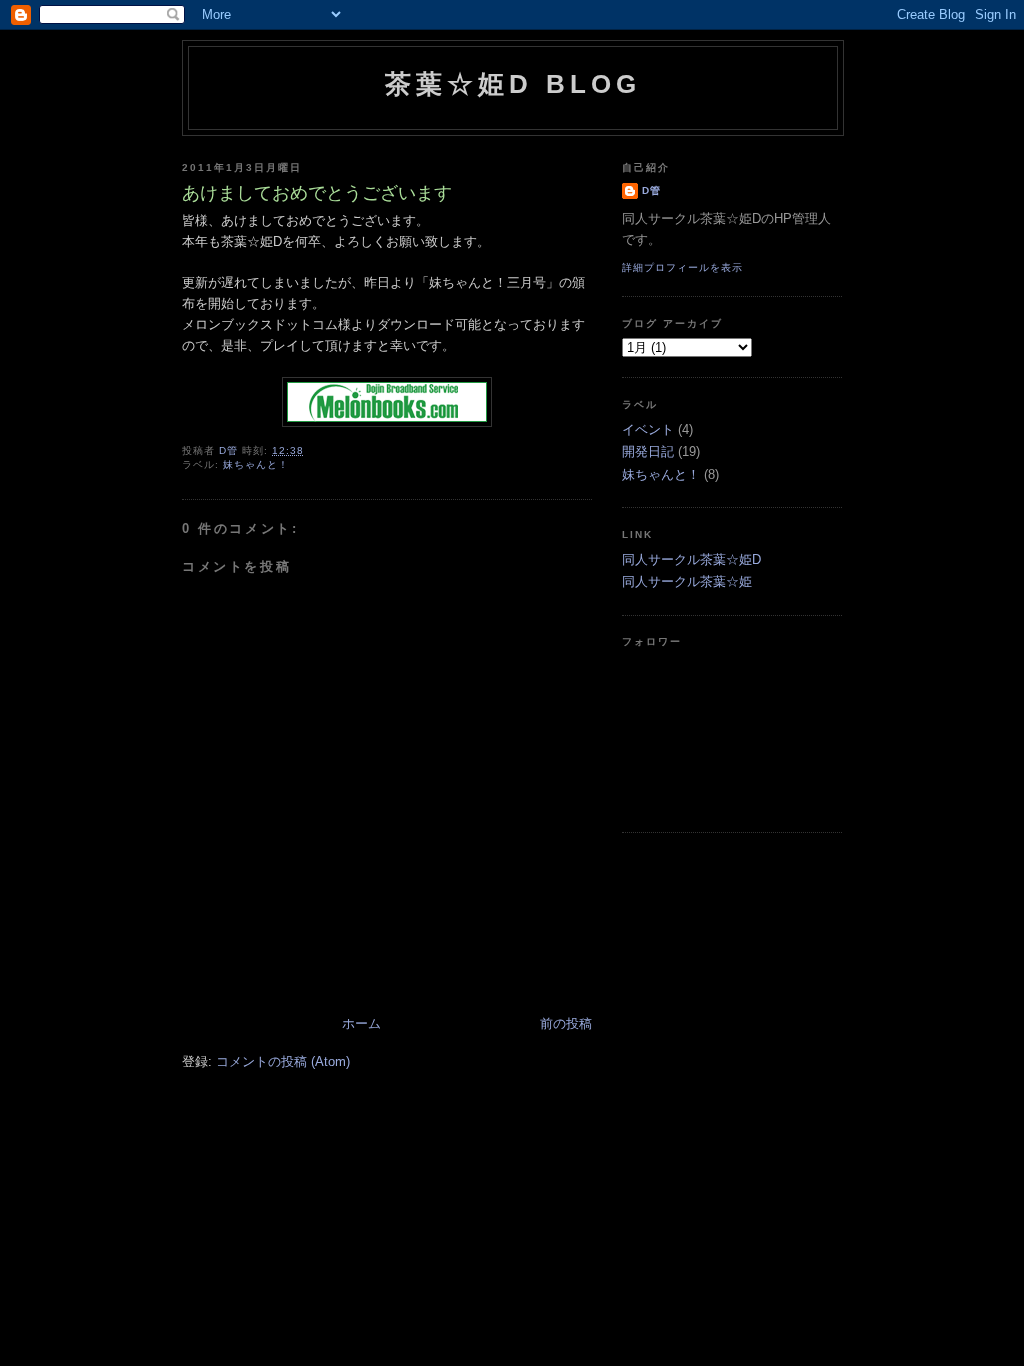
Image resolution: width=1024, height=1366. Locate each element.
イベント (648, 429)
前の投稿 (566, 1023)
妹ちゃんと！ (256, 464)
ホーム (361, 1023)
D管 (651, 190)
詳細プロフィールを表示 (682, 267)
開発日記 (648, 451)
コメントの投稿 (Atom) (283, 1061)
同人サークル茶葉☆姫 (687, 581)
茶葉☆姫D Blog (513, 84)
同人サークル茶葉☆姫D (691, 559)
